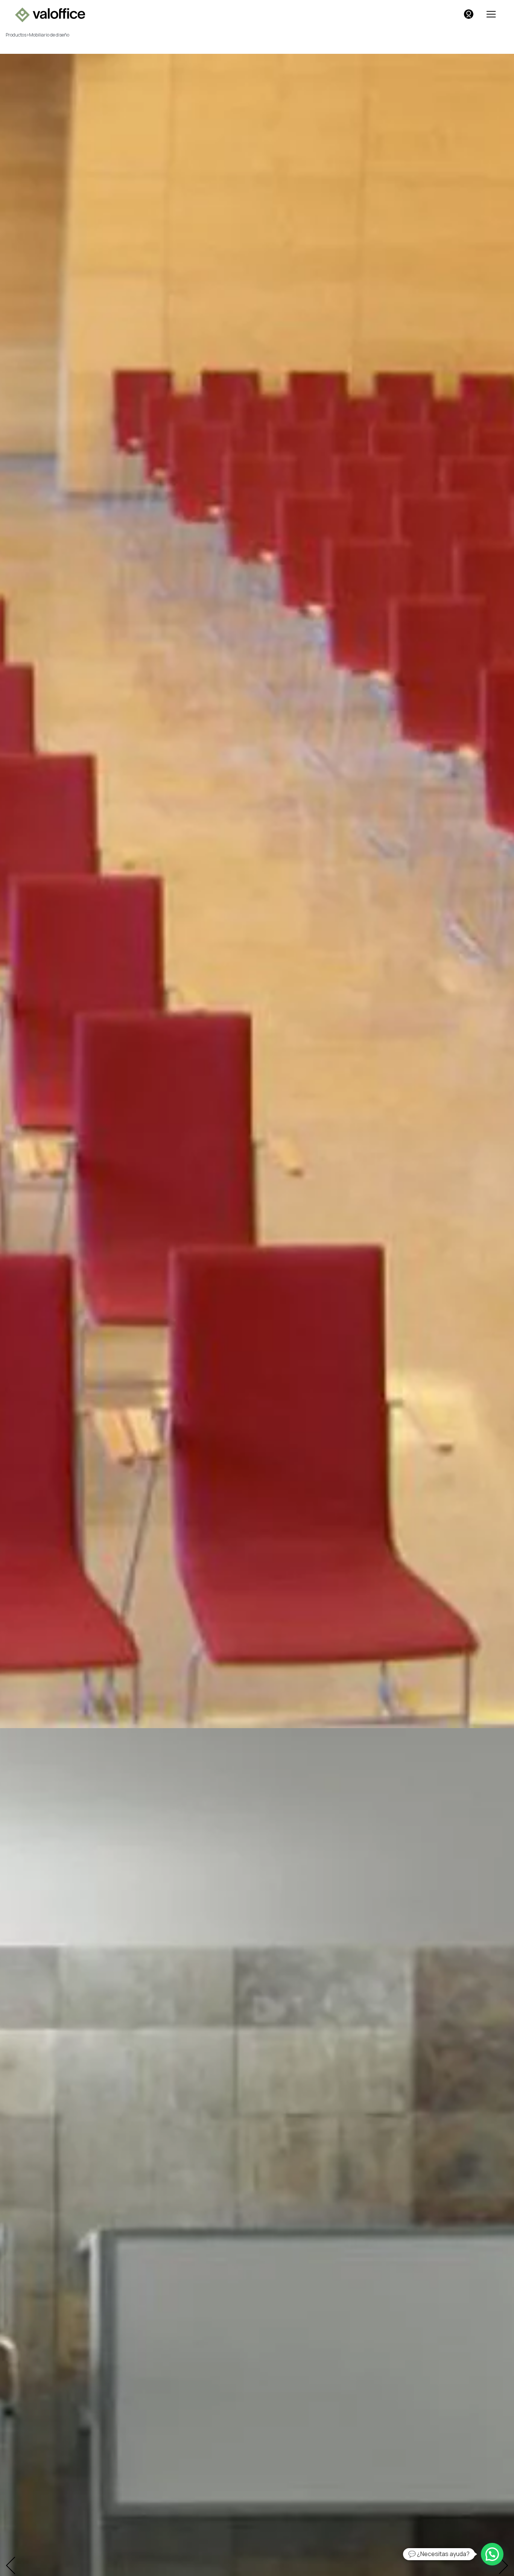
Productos (16, 35)
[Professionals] (469, 14)
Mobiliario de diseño (49, 35)
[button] (492, 2554)
